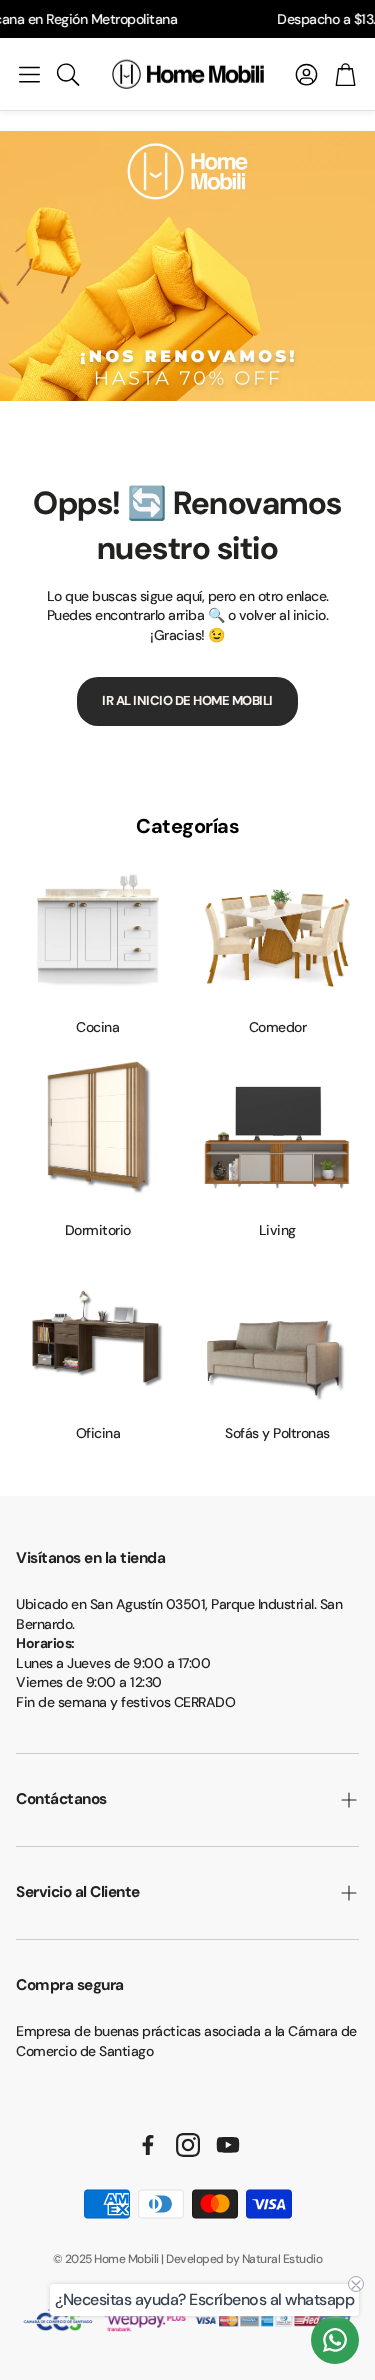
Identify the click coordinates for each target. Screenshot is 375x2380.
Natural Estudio (282, 2259)
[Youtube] (228, 2145)
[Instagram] (188, 2145)
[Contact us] (335, 2340)
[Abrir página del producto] (98, 932)
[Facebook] (148, 2145)
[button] (29, 74)
